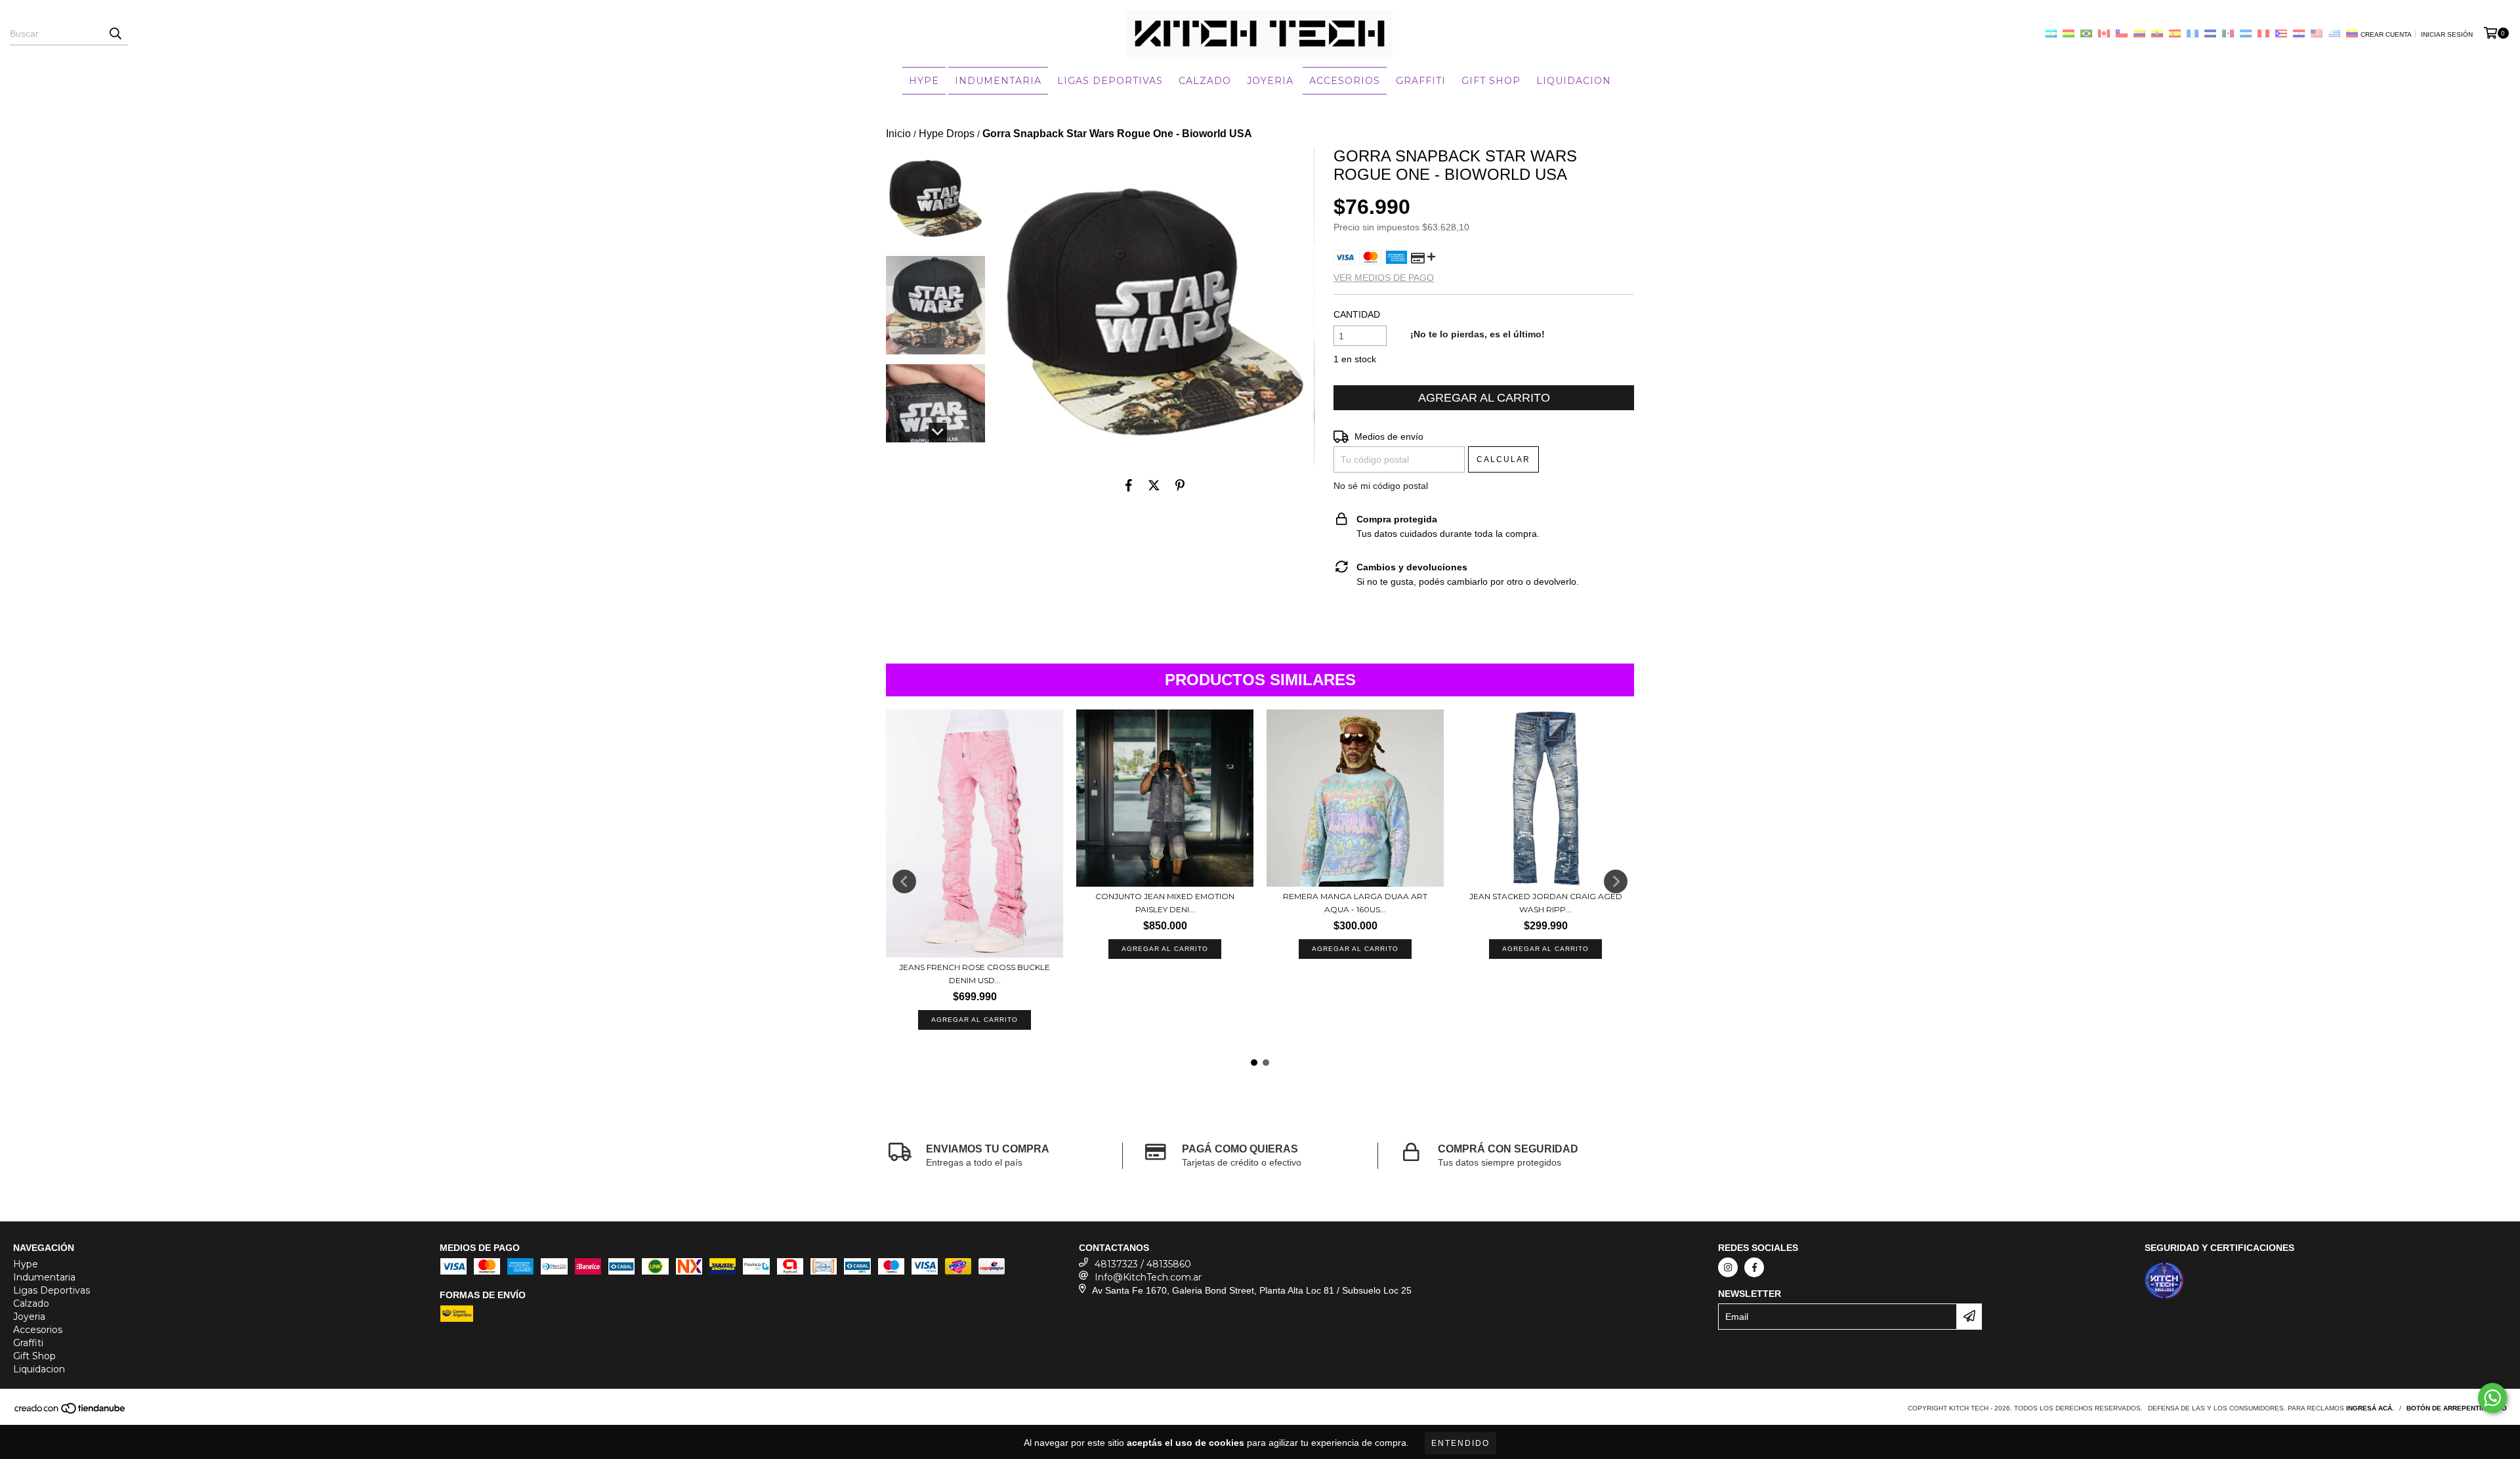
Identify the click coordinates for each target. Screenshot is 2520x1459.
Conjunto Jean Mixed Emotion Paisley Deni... (1165, 903)
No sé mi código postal (1381, 486)
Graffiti (1421, 81)
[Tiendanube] (71, 1413)
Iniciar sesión (2447, 34)
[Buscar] (115, 33)
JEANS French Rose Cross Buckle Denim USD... (975, 974)
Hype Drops (947, 134)
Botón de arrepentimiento (2457, 1408)
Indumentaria (998, 81)
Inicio (898, 134)
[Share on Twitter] (1154, 485)
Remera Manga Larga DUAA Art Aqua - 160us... (1355, 903)
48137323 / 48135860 (1143, 1264)
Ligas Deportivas (1110, 81)
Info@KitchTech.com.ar (1148, 1277)
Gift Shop (1491, 81)
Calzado (1205, 81)
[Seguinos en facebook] (1754, 1267)
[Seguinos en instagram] (1728, 1267)
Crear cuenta (2386, 34)
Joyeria (1270, 81)
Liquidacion (1574, 81)
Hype (924, 81)
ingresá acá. (2370, 1408)
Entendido (1460, 1443)
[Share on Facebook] (1129, 485)
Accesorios (1345, 81)
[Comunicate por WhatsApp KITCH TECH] (2492, 1398)
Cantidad (1357, 314)
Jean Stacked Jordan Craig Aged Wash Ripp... (1546, 903)
